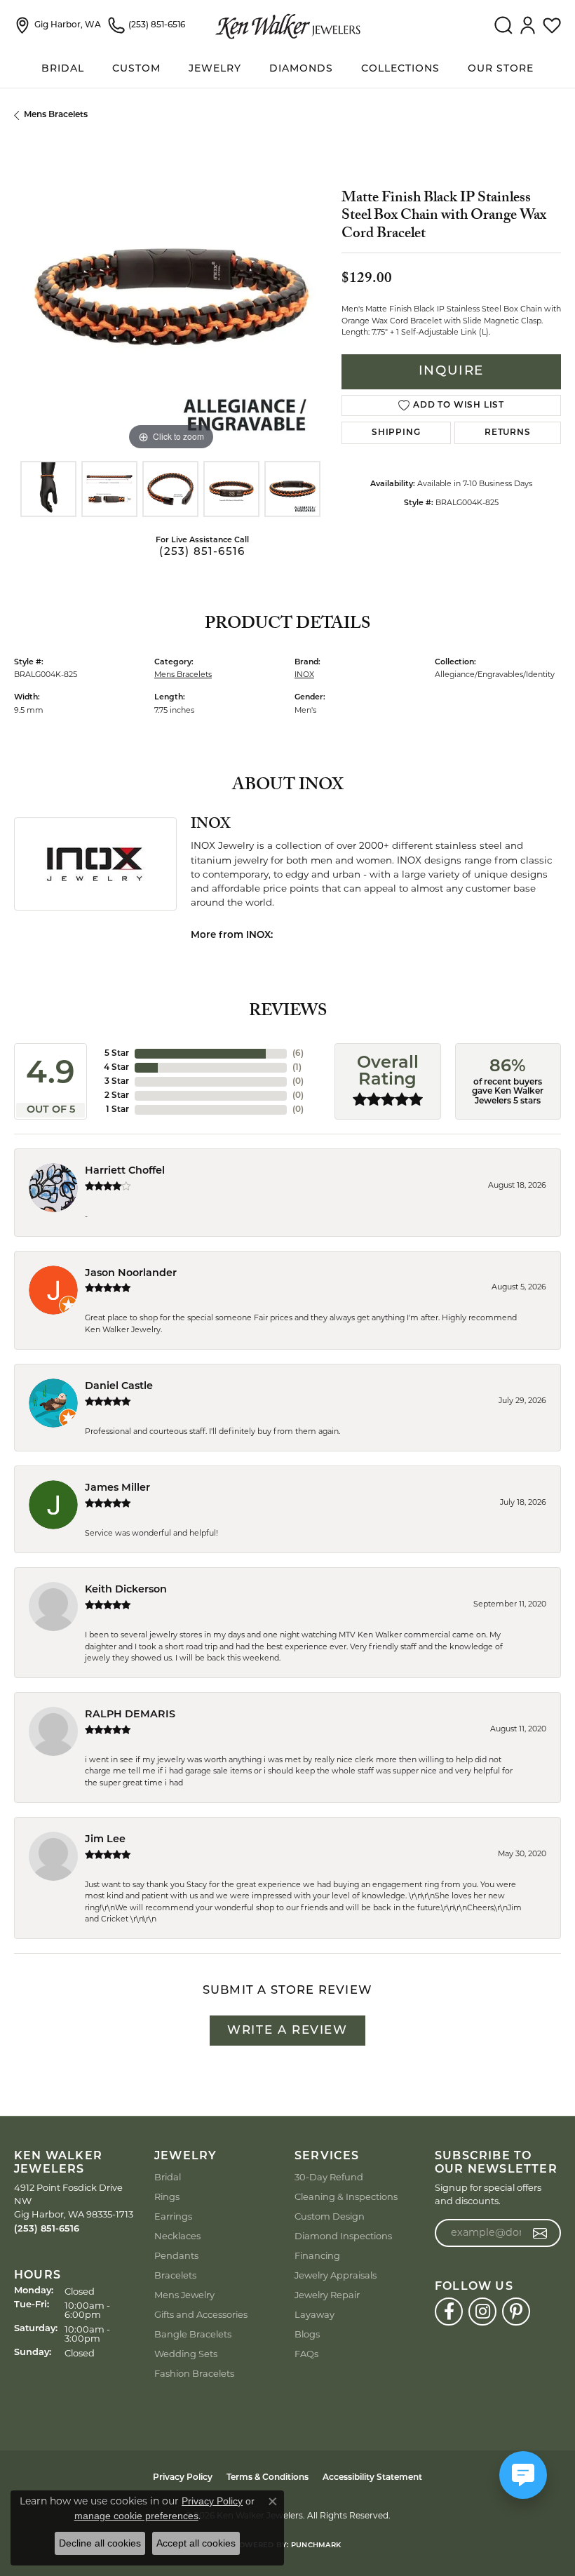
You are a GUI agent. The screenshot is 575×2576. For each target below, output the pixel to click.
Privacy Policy (183, 2478)
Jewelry (215, 69)
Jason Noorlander (131, 1274)
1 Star (117, 1110)
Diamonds (301, 69)
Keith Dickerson (126, 1590)
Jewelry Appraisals (336, 2275)
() (298, 1054)
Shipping (396, 433)
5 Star (117, 1054)
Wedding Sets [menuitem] (186, 2354)
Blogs (307, 2334)
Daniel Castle (119, 1387)
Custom (136, 69)
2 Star (117, 1096)
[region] (171, 297)
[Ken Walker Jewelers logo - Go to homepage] (288, 25)
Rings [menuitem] (167, 2196)
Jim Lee (105, 1840)
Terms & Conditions (268, 2478)
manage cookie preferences (136, 2516)
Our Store (501, 69)
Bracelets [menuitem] (175, 2275)
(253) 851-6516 (202, 552)
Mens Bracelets (56, 115)
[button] (503, 25)
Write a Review (287, 2031)
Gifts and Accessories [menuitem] (201, 2314)
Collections (400, 69)
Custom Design (330, 2216)
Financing (317, 2255)
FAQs (306, 2354)
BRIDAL (63, 69)
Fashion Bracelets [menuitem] (194, 2373)
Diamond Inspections (343, 2236)
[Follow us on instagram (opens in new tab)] (482, 2312)
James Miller (117, 1488)
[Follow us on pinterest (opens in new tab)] (516, 2312)
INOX (304, 674)
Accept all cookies (196, 2543)
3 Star (117, 1082)
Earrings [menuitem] (173, 2216)
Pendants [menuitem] (176, 2255)
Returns (508, 433)
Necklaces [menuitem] (177, 2236)
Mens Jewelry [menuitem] (184, 2295)
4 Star (116, 1068)
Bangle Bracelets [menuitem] (193, 2334)
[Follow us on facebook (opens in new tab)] (449, 2312)
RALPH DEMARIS (130, 1715)
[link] (57, 25)
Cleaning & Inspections (346, 2196)
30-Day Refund (329, 2177)
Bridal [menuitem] (168, 2177)
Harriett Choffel (125, 1171)
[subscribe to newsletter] (540, 2233)
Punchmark (316, 2545)
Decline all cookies (100, 2543)
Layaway (314, 2314)
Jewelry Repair (327, 2295)
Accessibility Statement (372, 2478)
